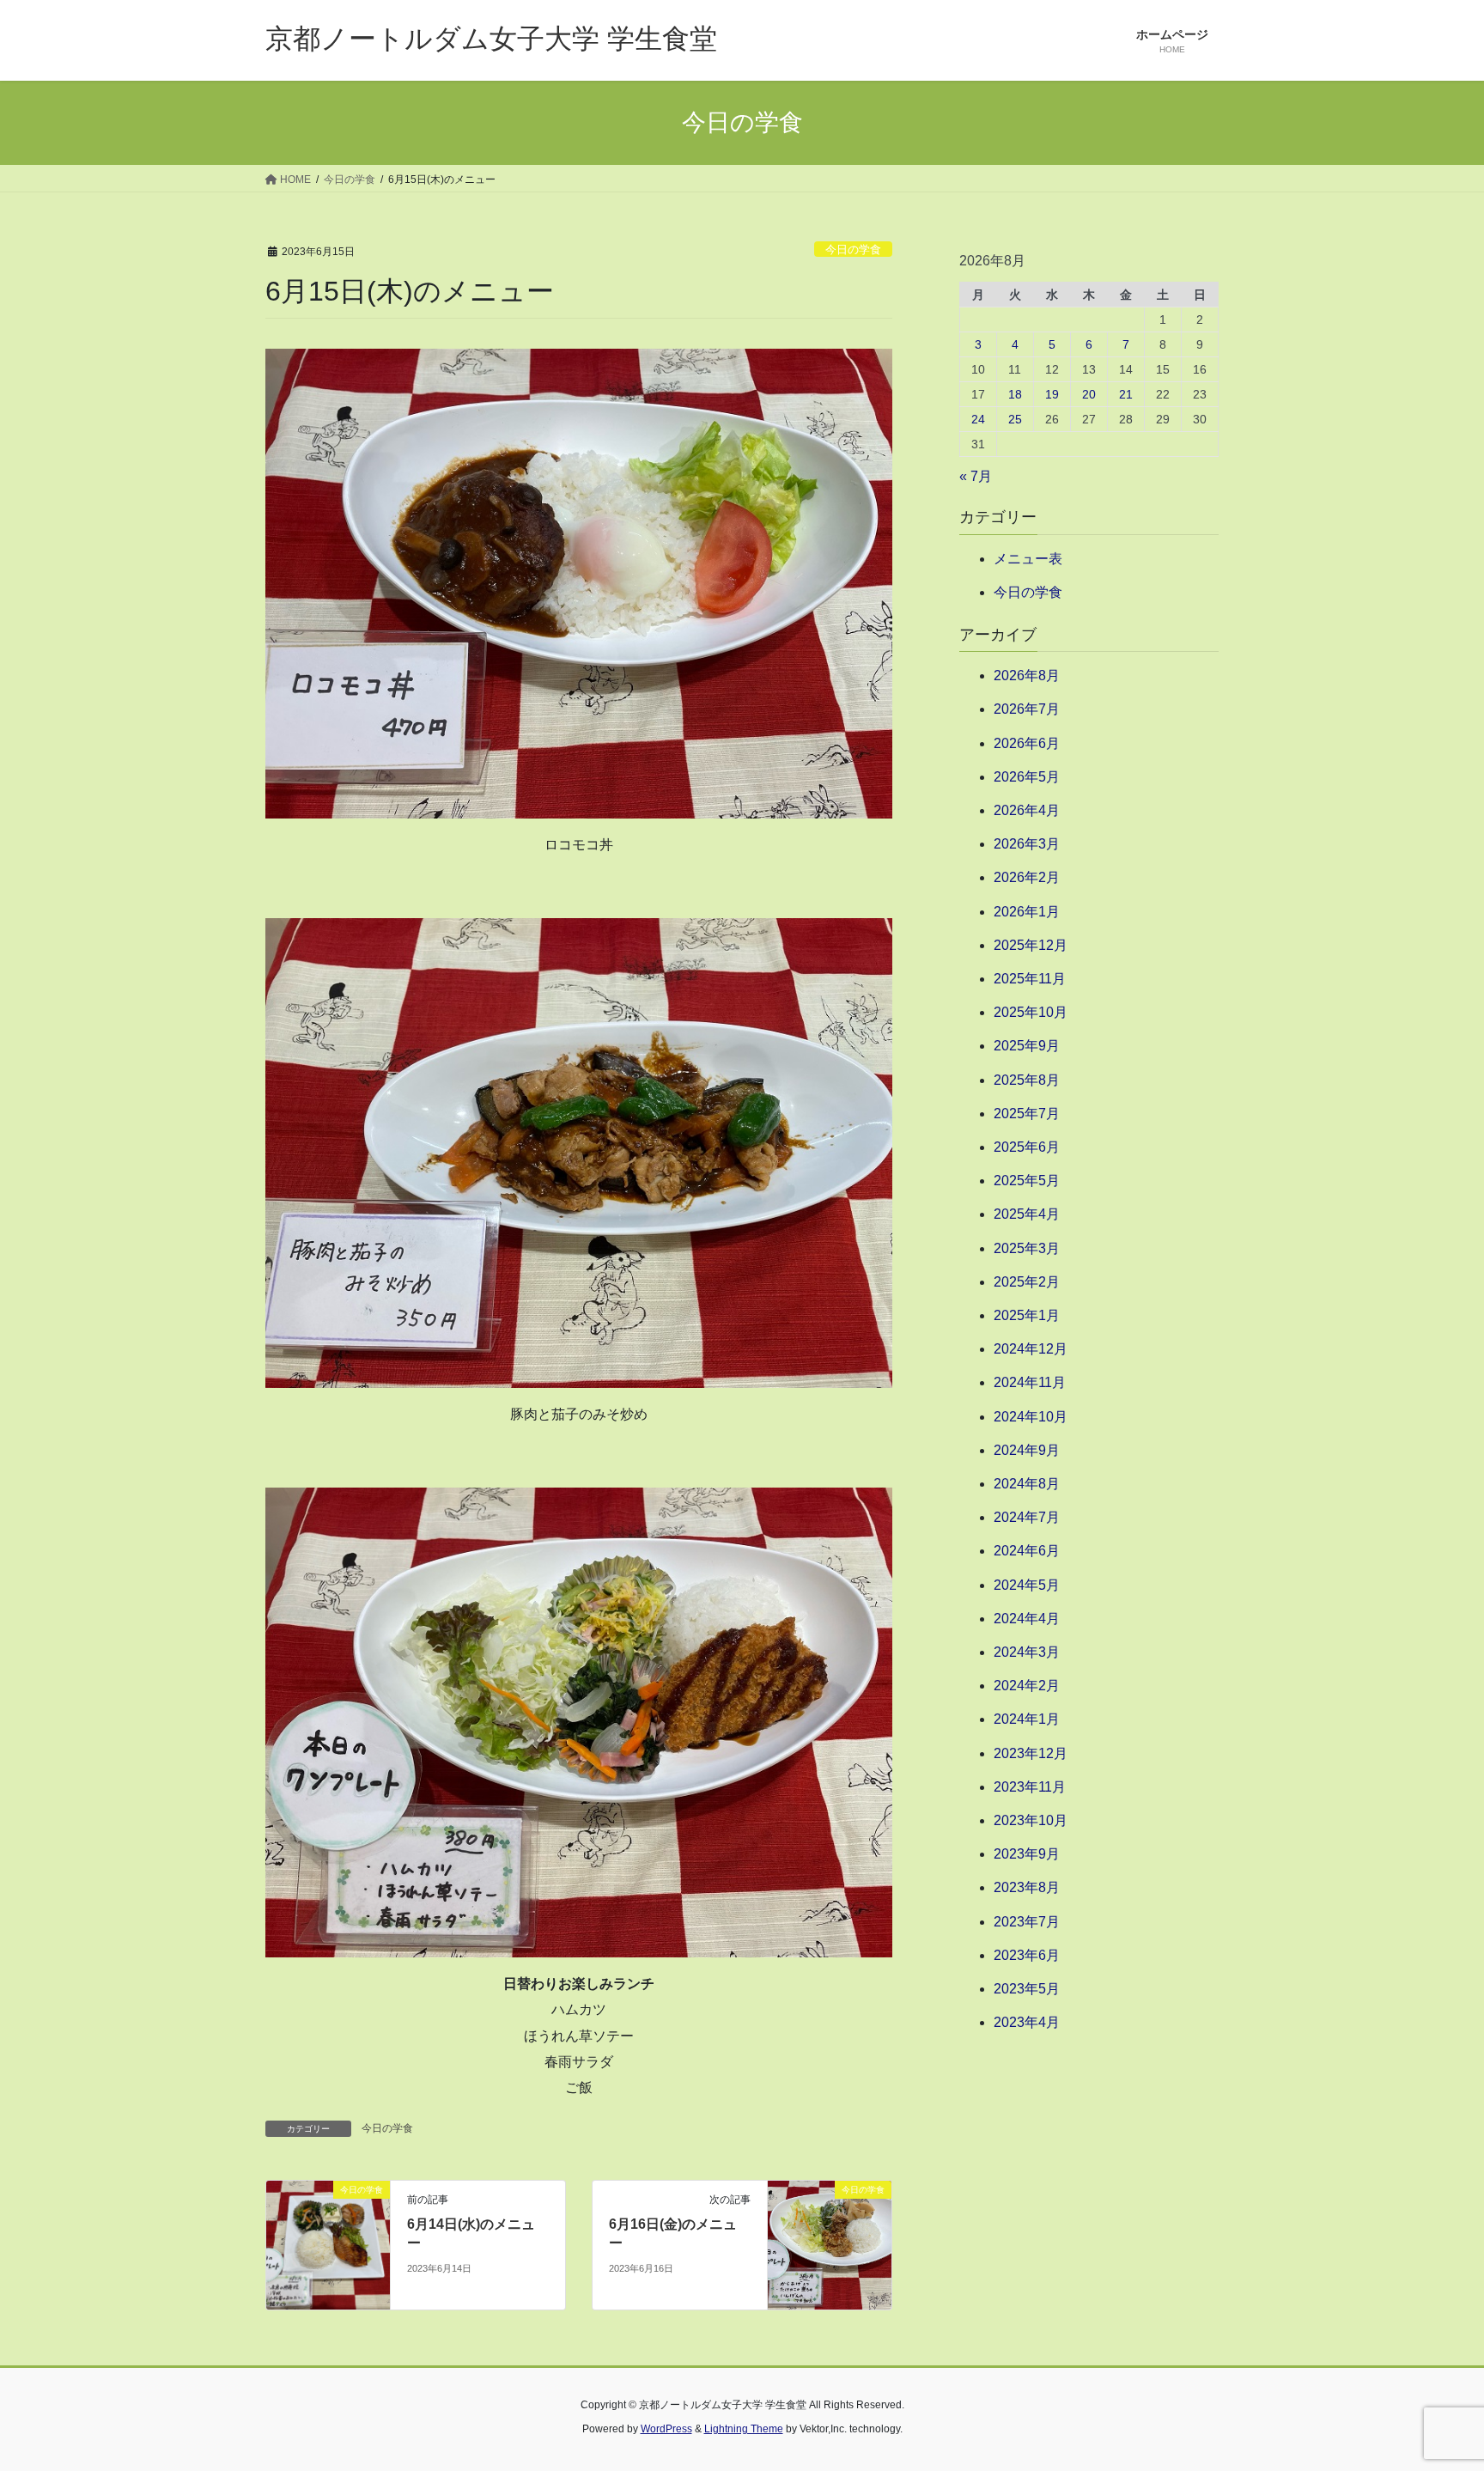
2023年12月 (1031, 1753)
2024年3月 (1027, 1652)
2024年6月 (1027, 1551)
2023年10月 (1031, 1820)
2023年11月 (1030, 1787)
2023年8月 (1027, 1887)
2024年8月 (1027, 1484)
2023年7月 (1027, 1922)
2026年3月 (1027, 844)
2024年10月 (1031, 1417)
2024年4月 (1027, 1619)
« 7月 (976, 476)
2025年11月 (1030, 979)
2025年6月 (1027, 1147)
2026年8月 (1027, 676)
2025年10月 (1031, 1012)
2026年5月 (1027, 777)
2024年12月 (1031, 1349)
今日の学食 (853, 250)
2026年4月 (1027, 810)
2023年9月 (1027, 1854)
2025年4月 (1027, 1214)
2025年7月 (1027, 1114)
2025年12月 (1031, 945)
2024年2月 (1027, 1686)
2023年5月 (1027, 1989)
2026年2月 (1027, 877)
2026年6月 (1027, 743)
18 (1015, 394)
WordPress (666, 2429)
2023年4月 (1027, 2022)
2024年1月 (1027, 1719)
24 (978, 419)
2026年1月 (1027, 912)
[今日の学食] (328, 2244)
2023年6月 (1027, 1955)
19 (1052, 394)
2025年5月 (1027, 1181)
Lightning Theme (744, 2429)
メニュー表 (1028, 559)
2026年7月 (1027, 709)
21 (1126, 394)
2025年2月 (1027, 1282)
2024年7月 (1027, 1517)
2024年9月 (1027, 1450)
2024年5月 (1027, 1585)
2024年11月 (1030, 1382)
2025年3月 (1027, 1248)
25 (1015, 419)
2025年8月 (1027, 1080)
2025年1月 (1027, 1315)
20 (1089, 394)
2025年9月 (1027, 1046)
